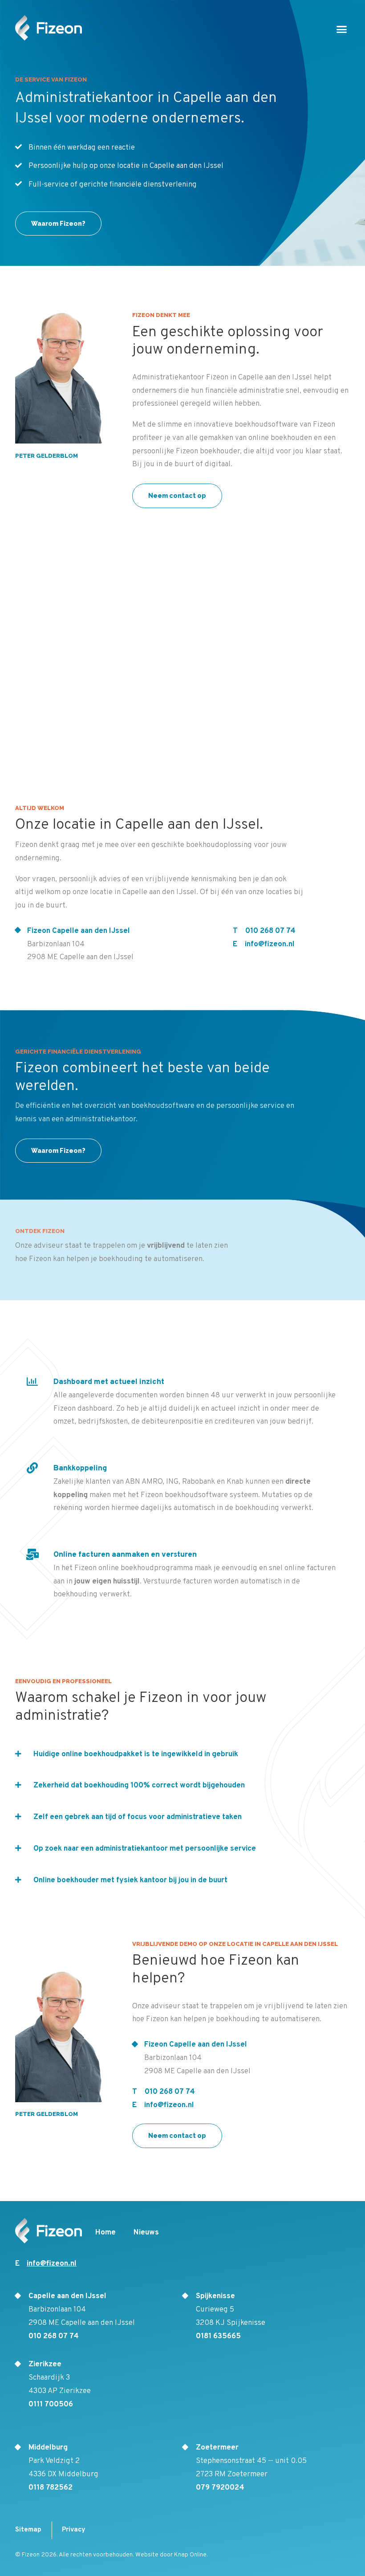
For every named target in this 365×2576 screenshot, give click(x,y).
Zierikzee (45, 2364)
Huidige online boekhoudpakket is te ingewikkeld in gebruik (136, 1754)
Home (105, 2233)
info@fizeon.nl (270, 944)
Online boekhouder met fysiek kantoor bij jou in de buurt (130, 1880)
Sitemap (28, 2530)
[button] (342, 29)
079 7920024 (220, 2488)
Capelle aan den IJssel (67, 2296)
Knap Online (190, 2555)
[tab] (182, 1746)
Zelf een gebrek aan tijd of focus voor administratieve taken (138, 1817)
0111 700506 (51, 2405)
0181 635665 (218, 2336)
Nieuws (146, 2233)
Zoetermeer (217, 2448)
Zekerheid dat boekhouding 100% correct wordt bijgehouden (139, 1786)
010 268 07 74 (270, 931)
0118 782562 (51, 2488)
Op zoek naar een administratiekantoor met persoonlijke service (145, 1849)
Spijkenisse (215, 2296)
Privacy (74, 2530)
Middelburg (48, 2448)
